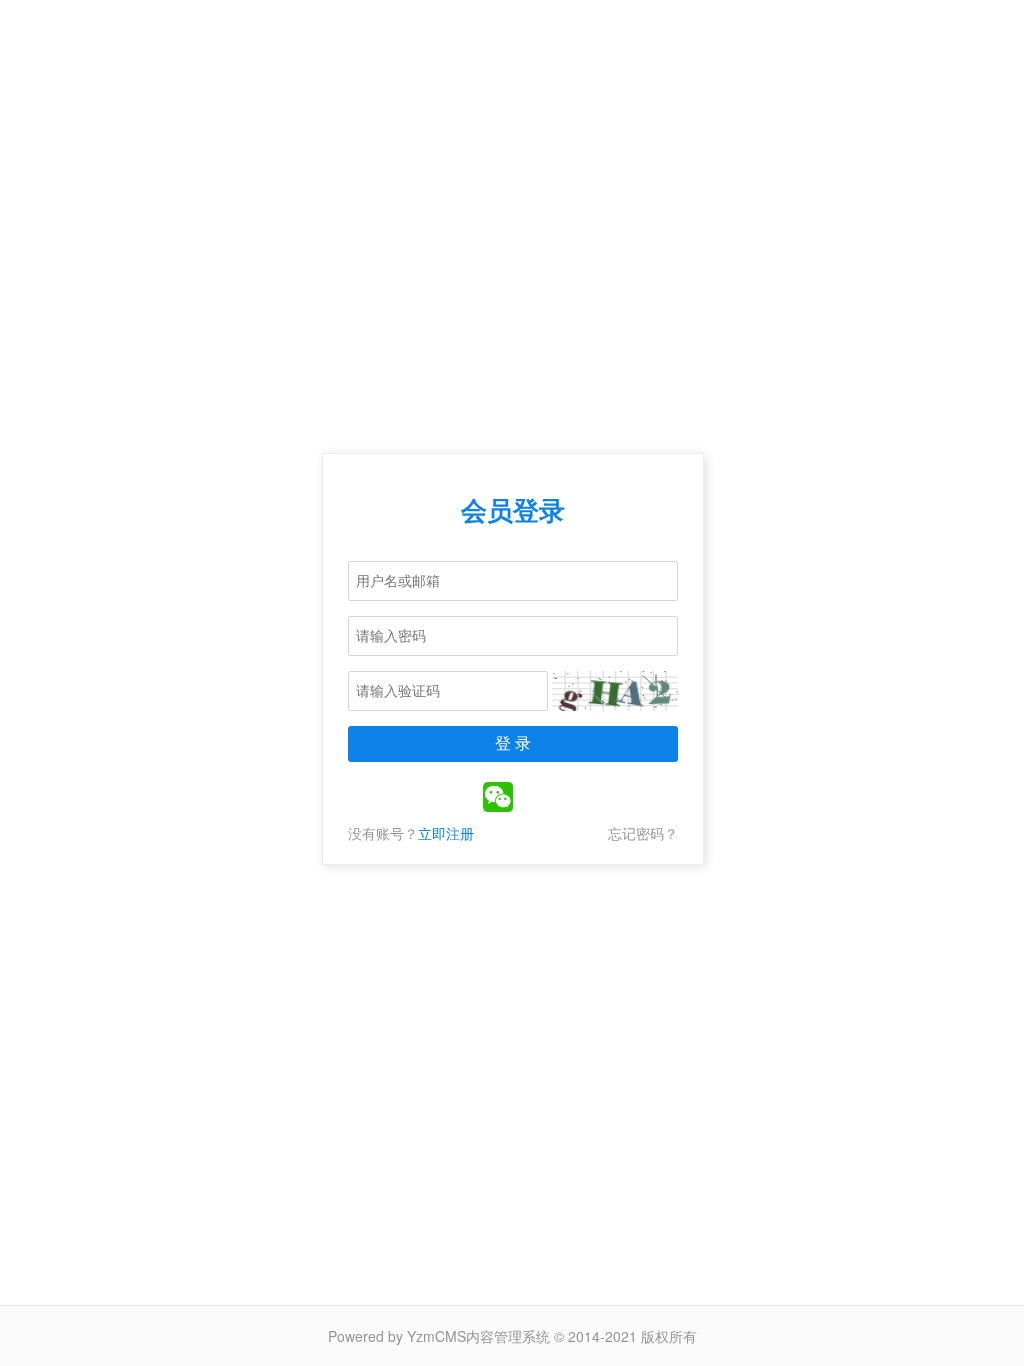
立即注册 (446, 833)
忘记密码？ (643, 833)
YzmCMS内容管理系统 (478, 1336)
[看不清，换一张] (615, 691)
